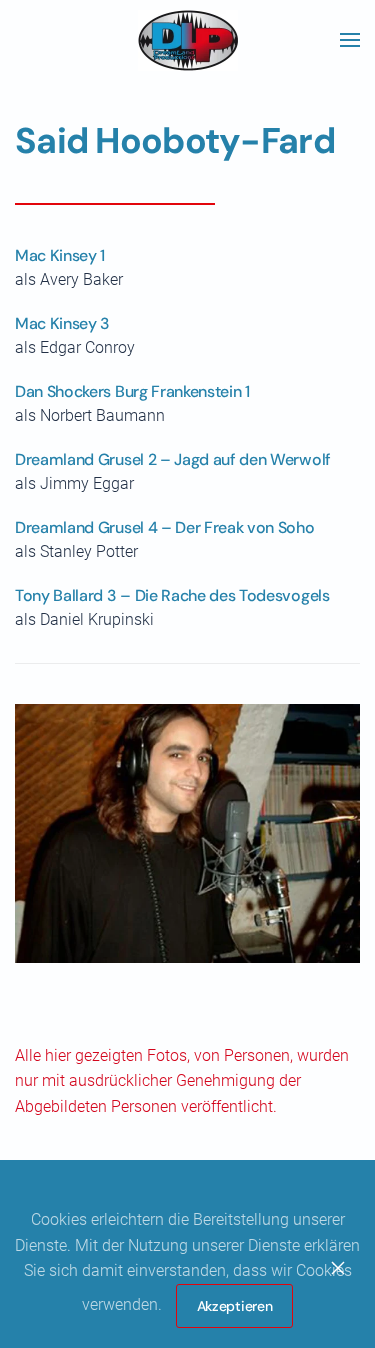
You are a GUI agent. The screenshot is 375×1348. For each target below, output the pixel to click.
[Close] (338, 1268)
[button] (350, 40)
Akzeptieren (235, 1306)
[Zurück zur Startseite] (188, 40)
